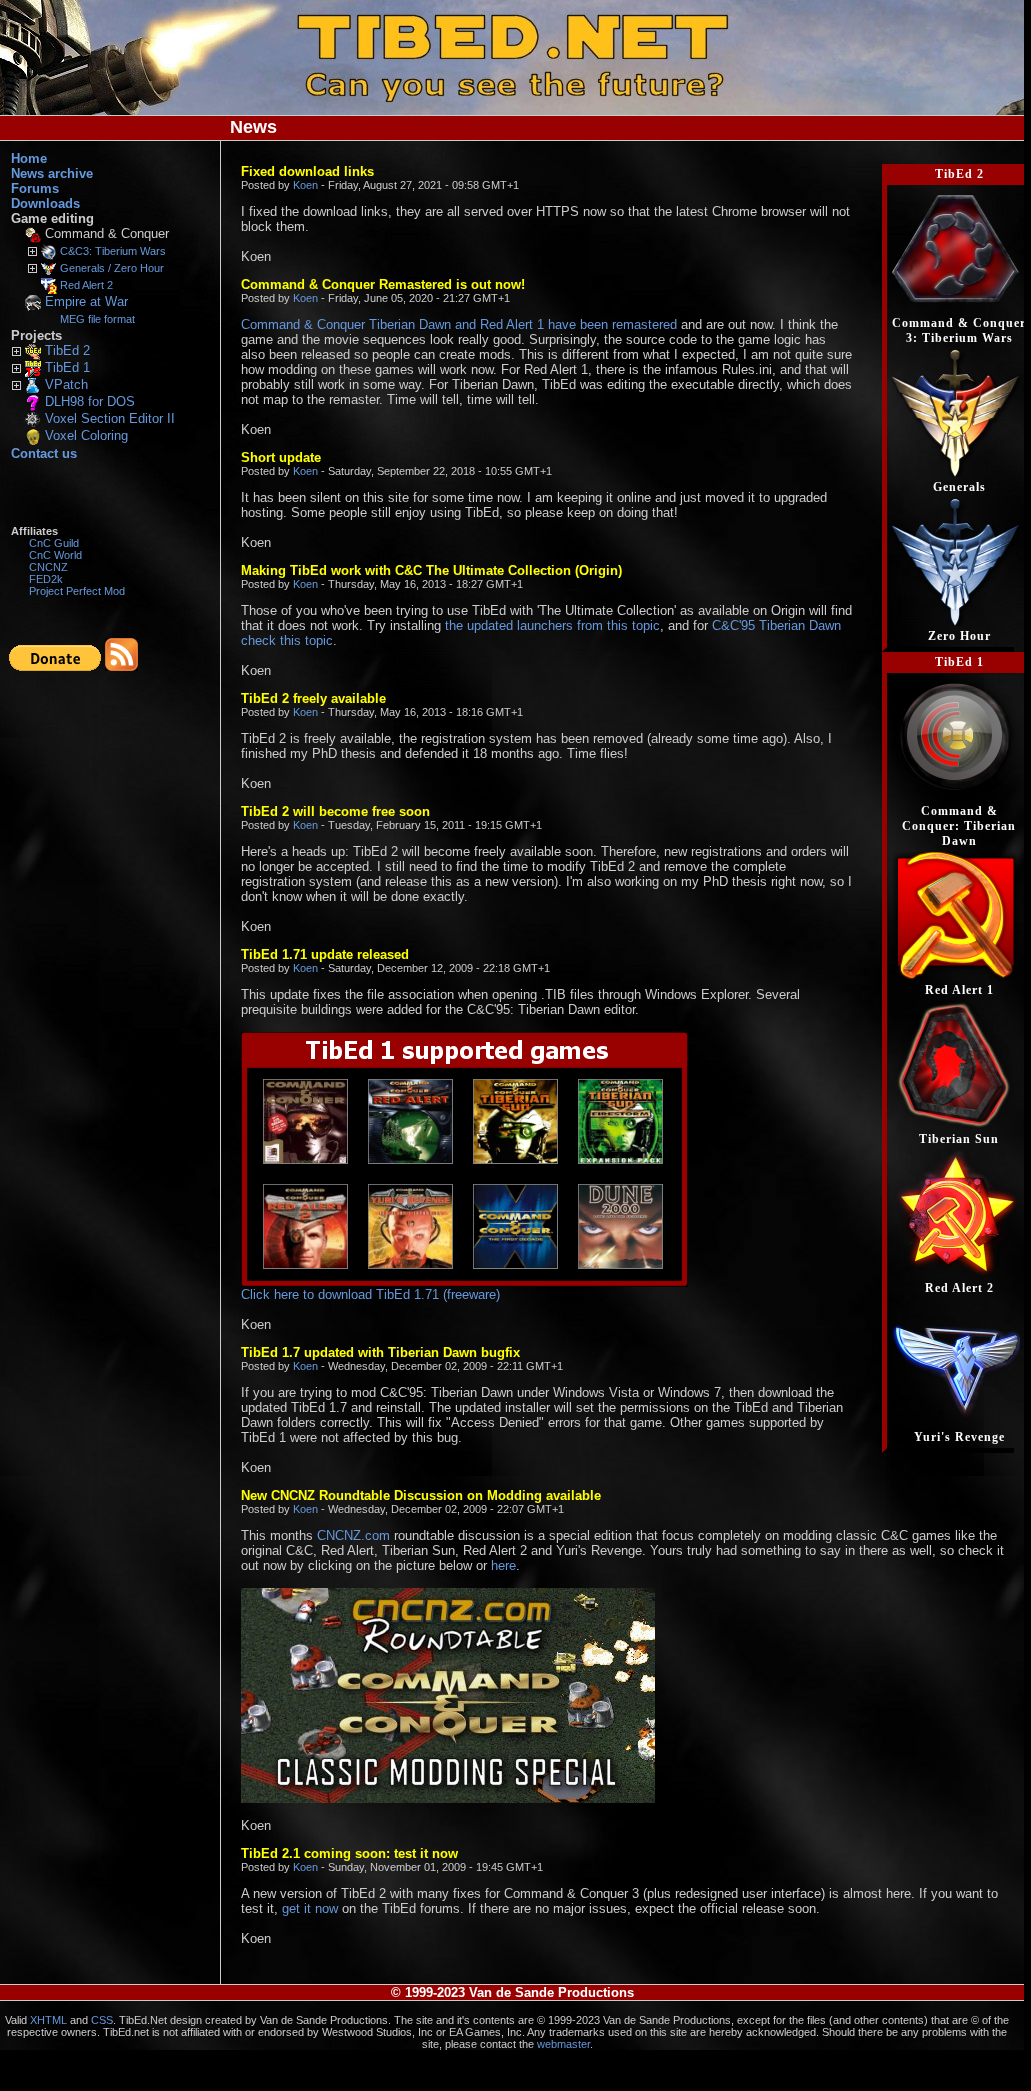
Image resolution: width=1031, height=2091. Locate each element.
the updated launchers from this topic (552, 625)
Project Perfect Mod (77, 591)
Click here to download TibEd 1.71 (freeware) (370, 1294)
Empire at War (86, 301)
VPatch (66, 384)
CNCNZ (48, 567)
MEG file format (97, 319)
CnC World (55, 555)
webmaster (563, 2044)
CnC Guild (54, 543)
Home (29, 158)
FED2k (46, 579)
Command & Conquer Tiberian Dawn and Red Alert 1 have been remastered (459, 324)
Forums (35, 188)
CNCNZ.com (353, 1535)
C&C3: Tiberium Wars (113, 251)
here (503, 1565)
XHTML (48, 2020)
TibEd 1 (67, 367)
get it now (310, 1908)
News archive (52, 173)
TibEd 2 (67, 350)
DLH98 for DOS (90, 401)
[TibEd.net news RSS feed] (121, 666)
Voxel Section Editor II (110, 418)
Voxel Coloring (86, 435)
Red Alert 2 (86, 285)
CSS (102, 2020)
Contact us (44, 453)
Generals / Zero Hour (112, 268)
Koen (305, 185)
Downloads (45, 203)
